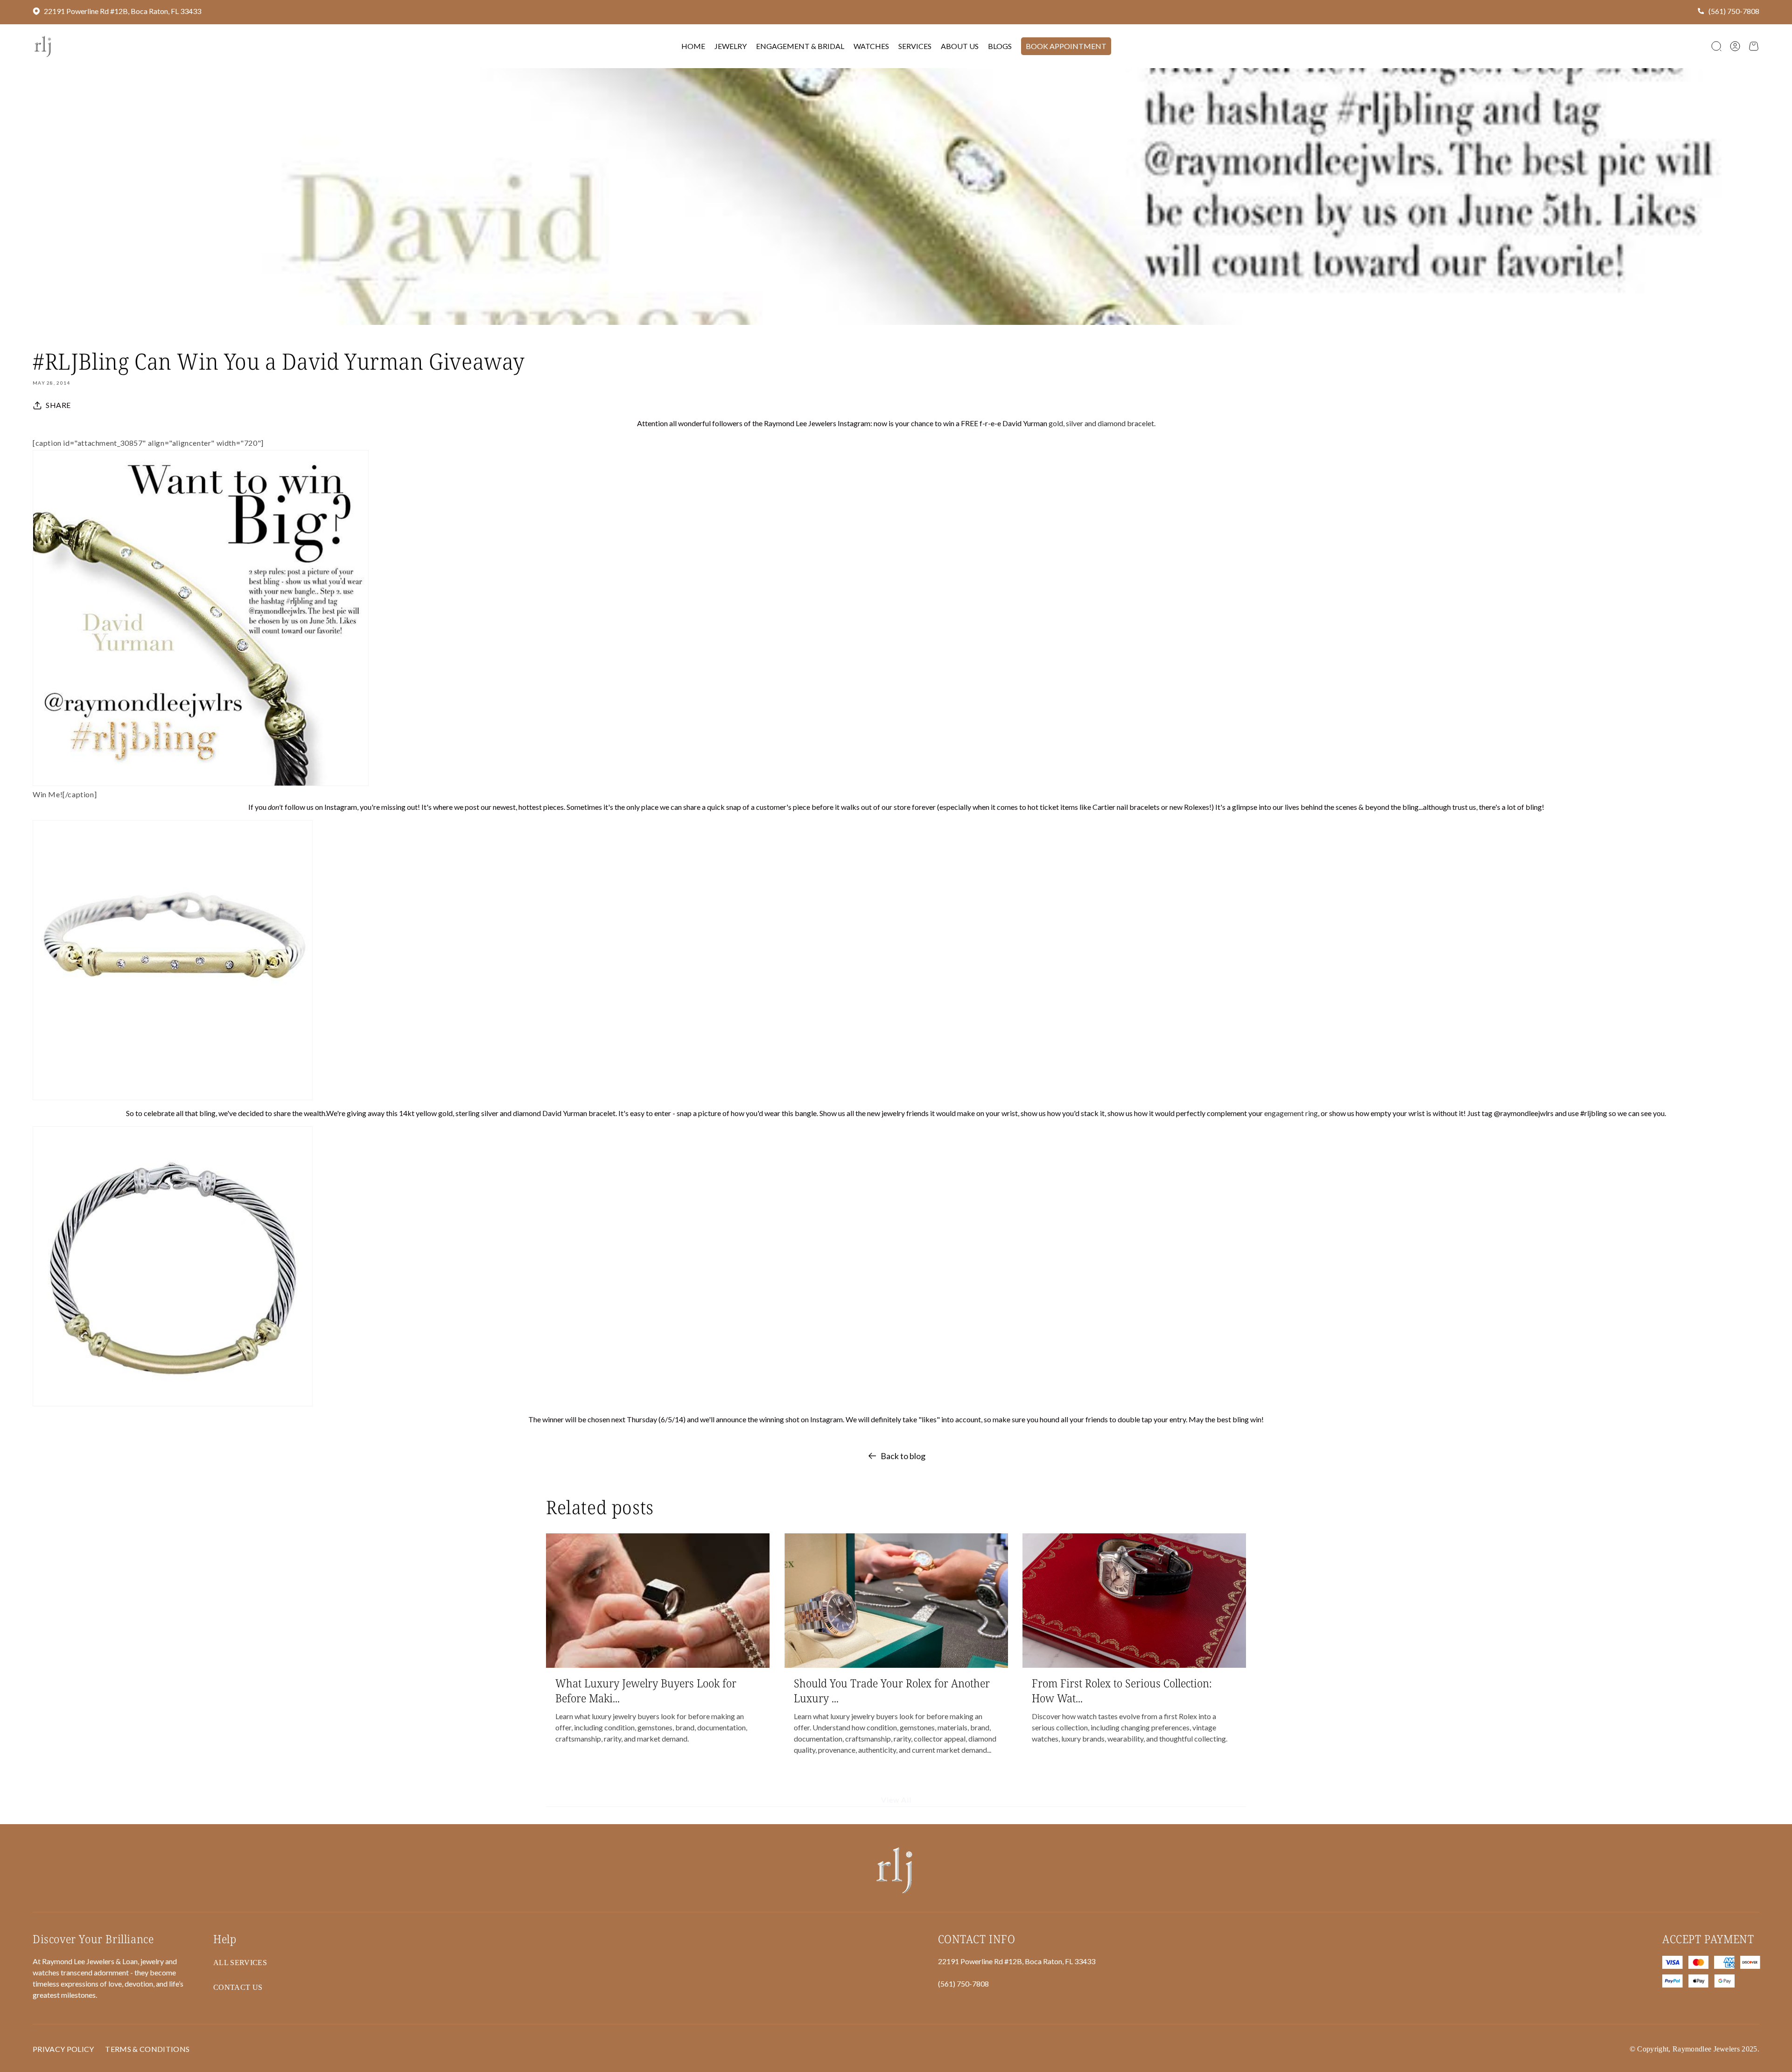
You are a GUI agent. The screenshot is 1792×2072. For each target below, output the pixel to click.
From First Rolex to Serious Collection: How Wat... (1122, 1690)
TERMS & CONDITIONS (147, 2049)
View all (896, 1800)
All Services (240, 1963)
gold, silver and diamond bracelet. (1102, 423)
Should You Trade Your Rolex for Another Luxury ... (892, 1690)
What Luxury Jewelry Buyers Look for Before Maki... (646, 1690)
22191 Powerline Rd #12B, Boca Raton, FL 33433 (122, 11)
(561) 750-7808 (1734, 11)
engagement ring (1291, 1113)
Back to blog (903, 1456)
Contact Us (238, 1987)
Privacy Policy (63, 2049)
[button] (1716, 46)
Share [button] (58, 405)
